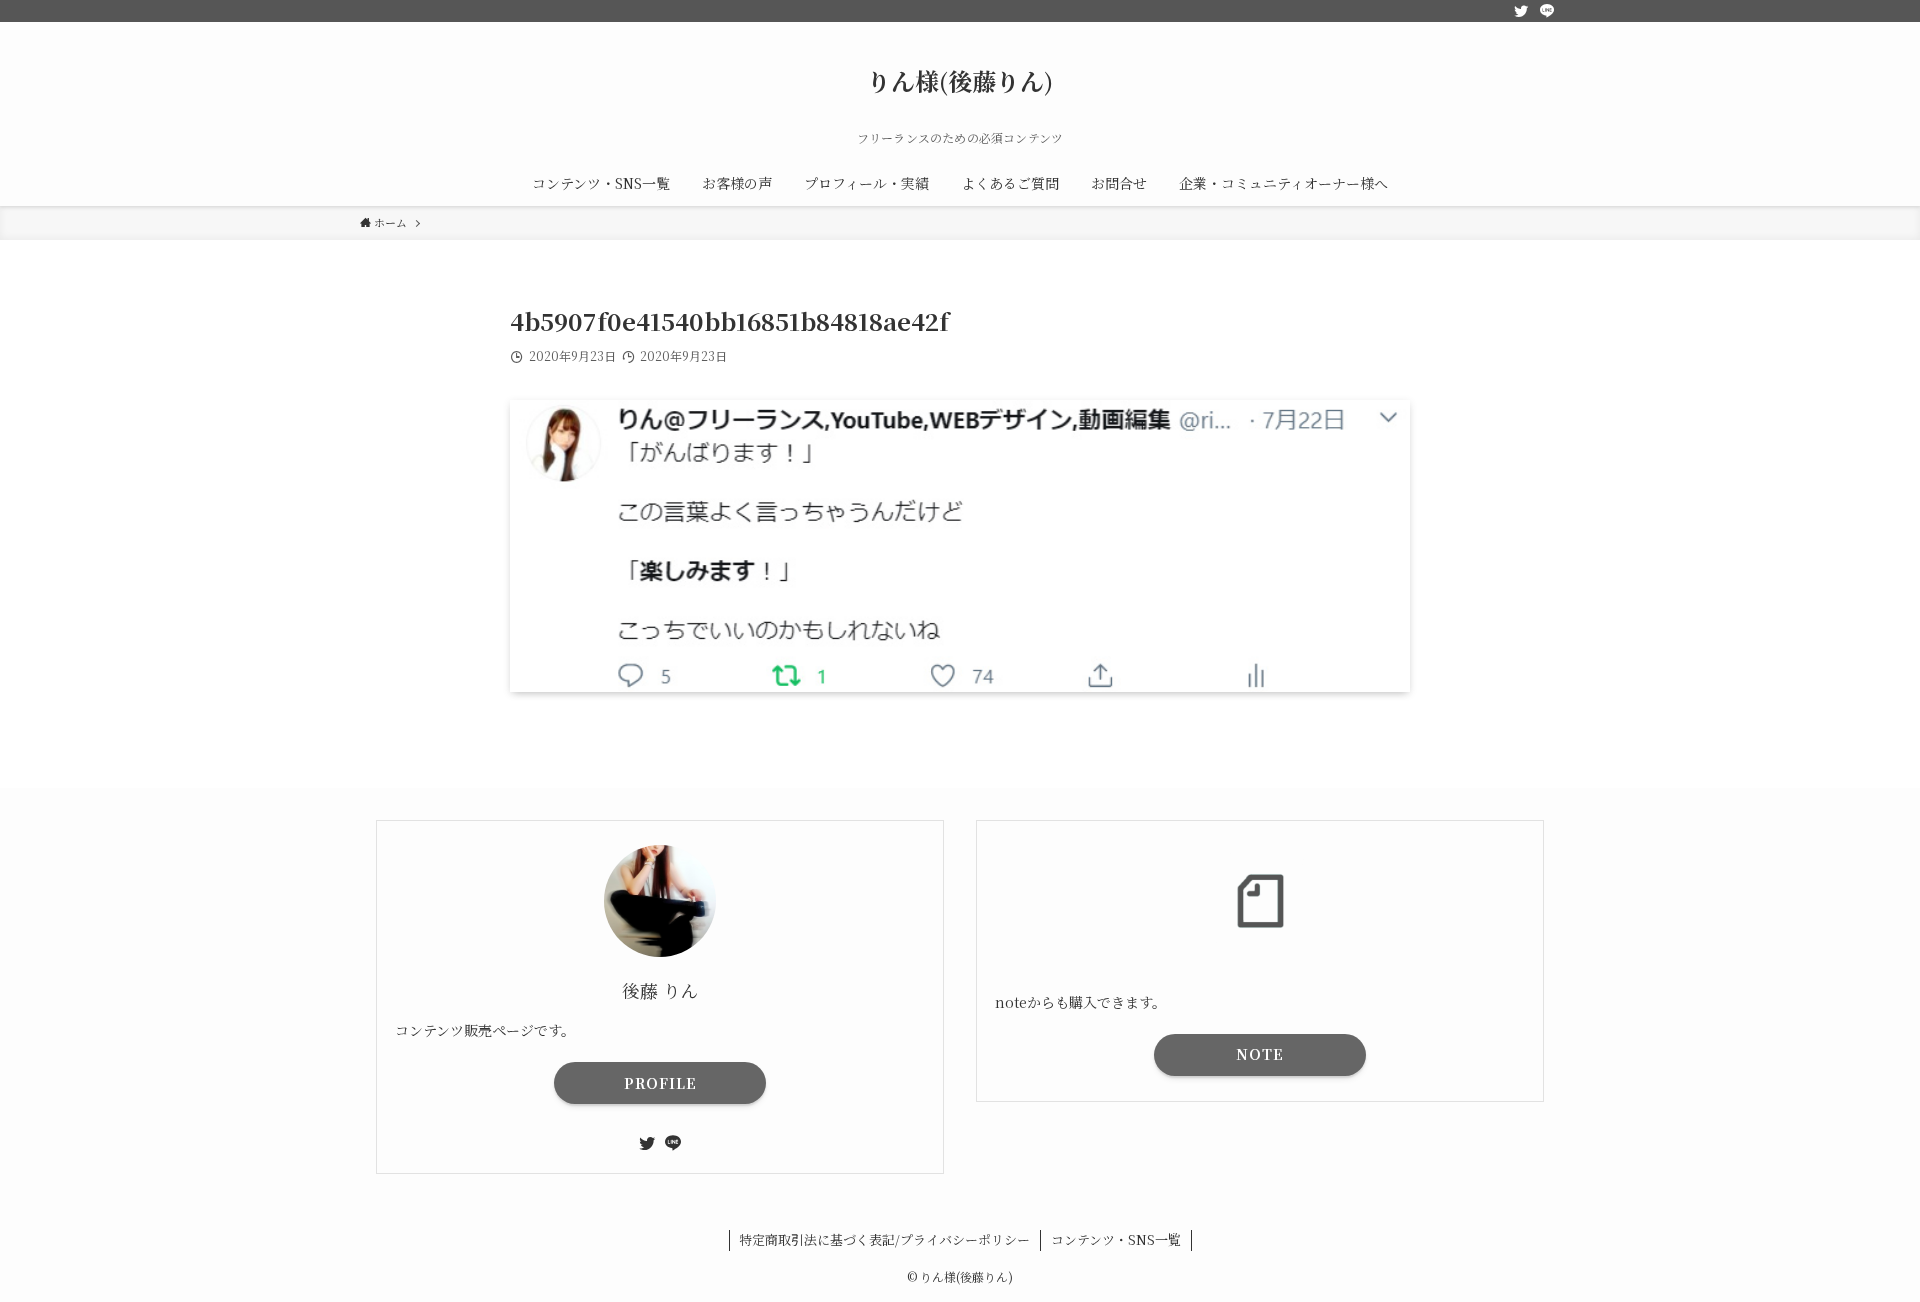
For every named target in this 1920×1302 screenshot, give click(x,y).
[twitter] (1521, 11)
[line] (1547, 11)
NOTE (1260, 1054)
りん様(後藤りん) (960, 81)
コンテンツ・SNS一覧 (1116, 1239)
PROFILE (660, 1083)
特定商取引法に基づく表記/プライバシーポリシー (884, 1239)
